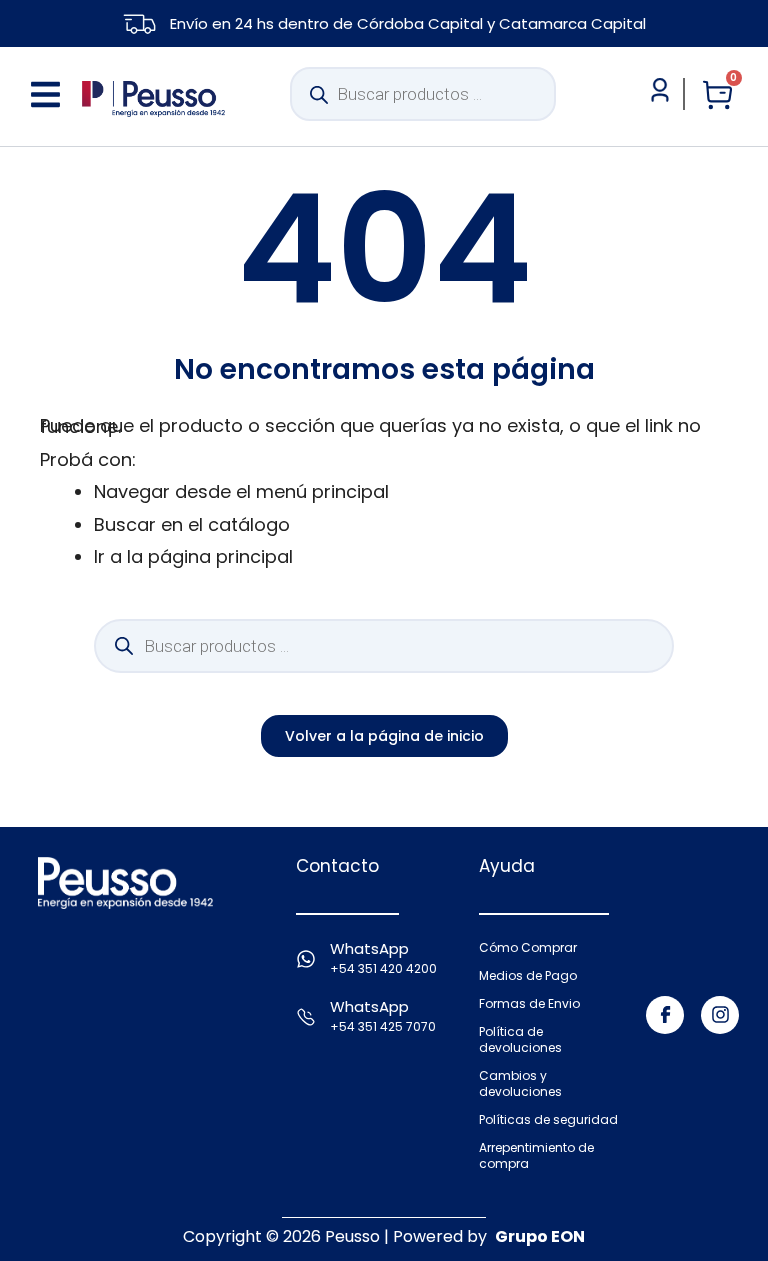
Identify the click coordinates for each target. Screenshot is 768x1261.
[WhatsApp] (306, 959)
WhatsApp (369, 948)
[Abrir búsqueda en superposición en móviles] (423, 94)
